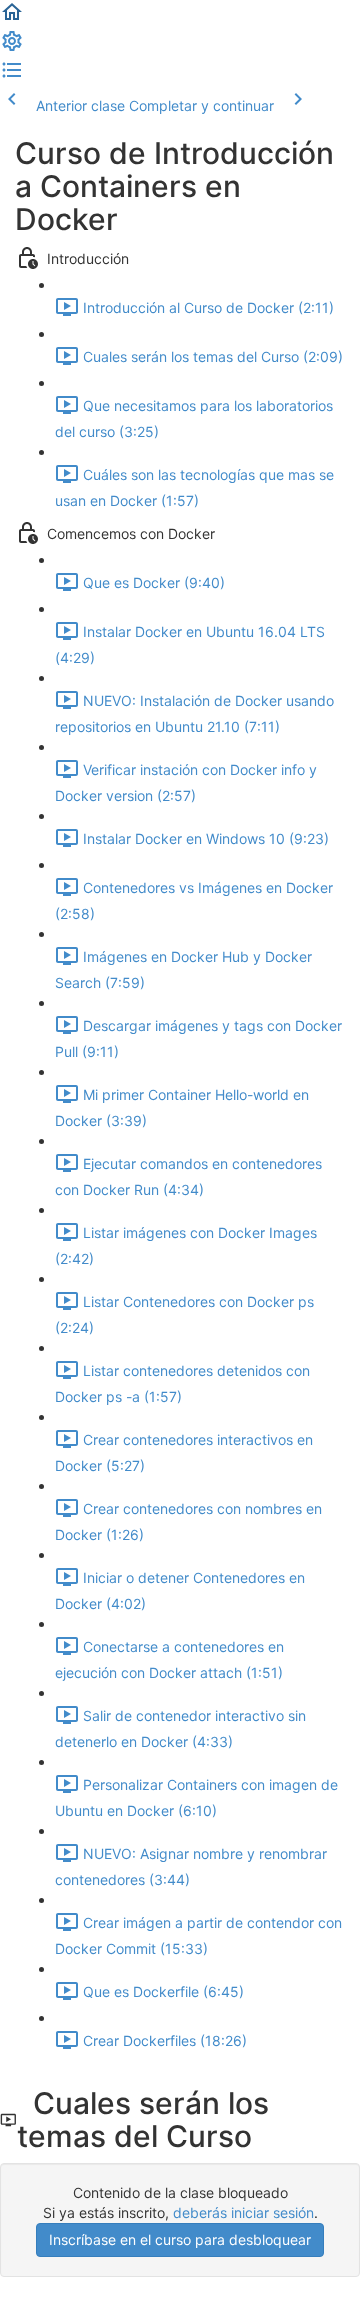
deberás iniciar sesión (243, 2212)
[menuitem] (12, 47)
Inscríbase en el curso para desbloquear (180, 2239)
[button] (12, 18)
